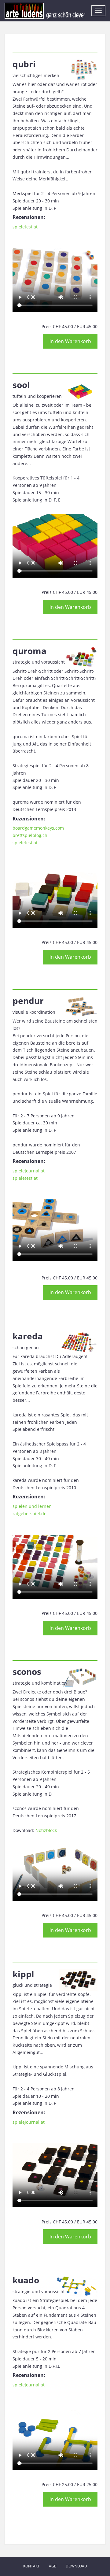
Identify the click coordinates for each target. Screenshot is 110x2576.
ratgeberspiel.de (29, 1514)
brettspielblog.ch (30, 835)
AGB (53, 2566)
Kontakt (31, 2566)
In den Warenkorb (70, 341)
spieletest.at (25, 227)
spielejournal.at (29, 1171)
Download (76, 2566)
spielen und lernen (32, 1506)
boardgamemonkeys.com (38, 828)
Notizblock (46, 1830)
